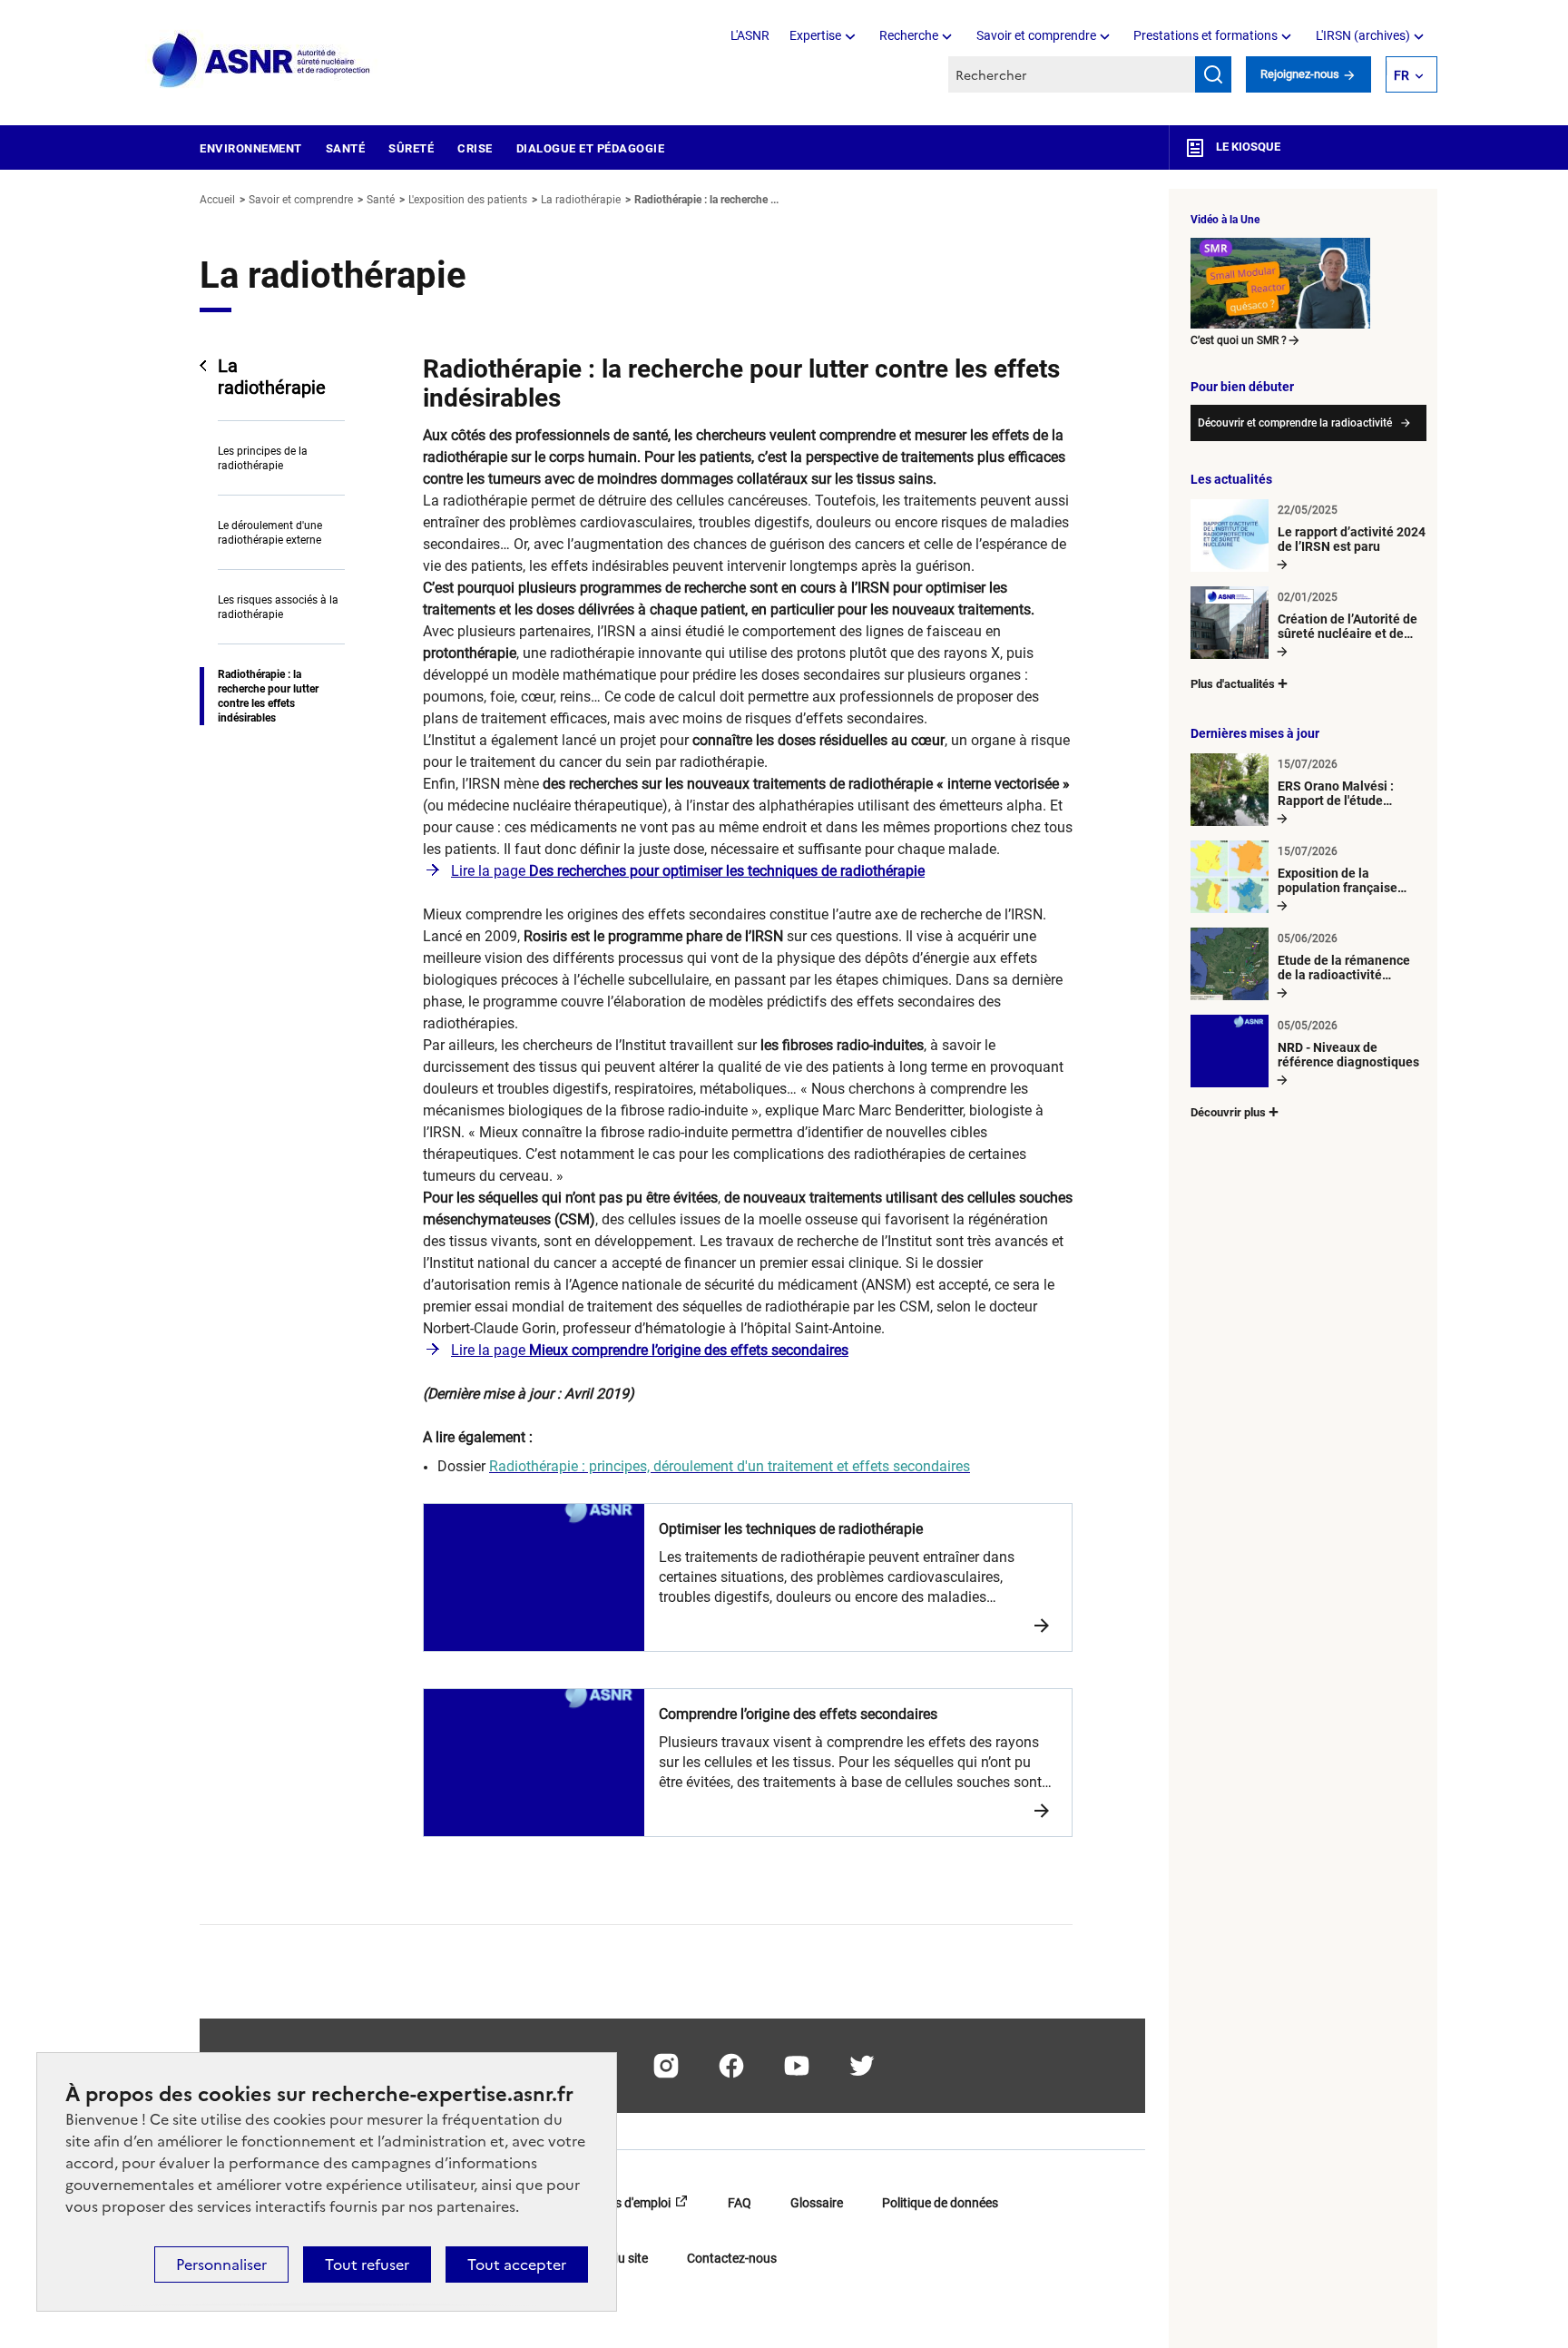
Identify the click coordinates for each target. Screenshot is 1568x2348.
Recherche (909, 35)
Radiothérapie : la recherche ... (706, 200)
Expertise (815, 35)
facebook (731, 2066)
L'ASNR (750, 35)
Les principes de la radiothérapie (263, 458)
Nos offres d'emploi (617, 2203)
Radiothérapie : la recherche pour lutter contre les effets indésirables (268, 696)
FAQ (740, 2203)
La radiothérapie (581, 200)
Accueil (217, 200)
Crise (475, 148)
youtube (797, 2066)
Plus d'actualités (1233, 684)
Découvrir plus (1228, 1112)
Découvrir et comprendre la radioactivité (1295, 423)
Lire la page (688, 871)
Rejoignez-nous (1301, 74)
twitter (862, 2066)
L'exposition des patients (468, 200)
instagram (666, 2066)
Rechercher (1213, 74)
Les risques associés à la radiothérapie (278, 607)
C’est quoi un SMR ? (1239, 340)
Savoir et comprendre (1036, 35)
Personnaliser (221, 2264)
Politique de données (940, 2203)
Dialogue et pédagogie (591, 148)
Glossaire (817, 2203)
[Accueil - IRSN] (262, 61)
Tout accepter (517, 2264)
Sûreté (411, 148)
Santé (346, 148)
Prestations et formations (1205, 35)
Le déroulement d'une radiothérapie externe (270, 533)
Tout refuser (367, 2264)
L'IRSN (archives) (1363, 35)
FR (1401, 75)
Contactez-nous (732, 2258)
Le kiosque (1247, 147)
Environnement (251, 148)
